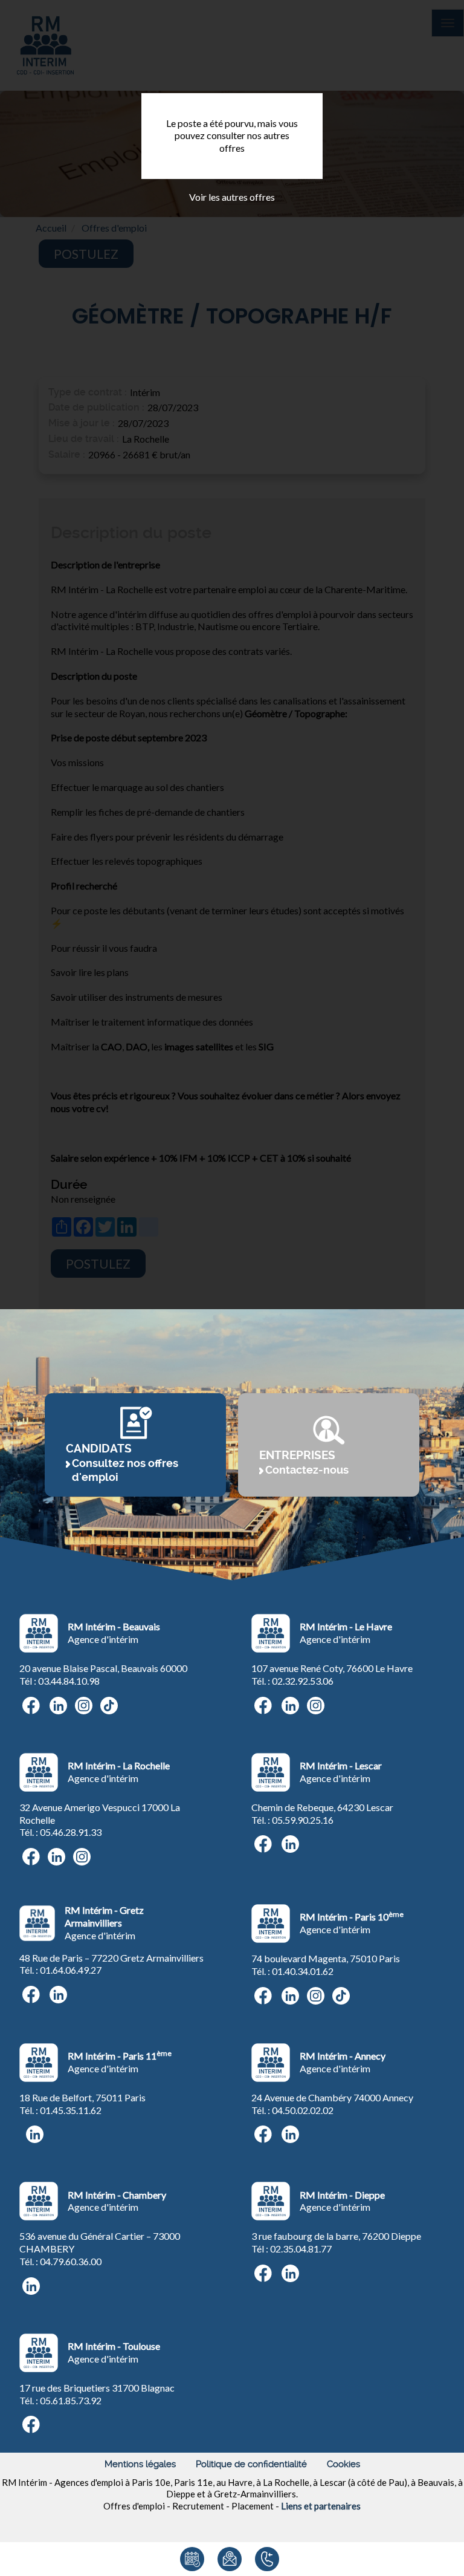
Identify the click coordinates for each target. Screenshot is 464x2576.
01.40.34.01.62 (303, 1971)
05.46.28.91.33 (71, 1832)
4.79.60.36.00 (73, 2261)
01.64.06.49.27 (71, 1970)
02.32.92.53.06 (303, 1681)
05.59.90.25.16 (303, 1820)
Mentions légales (140, 2464)
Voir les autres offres (232, 197)
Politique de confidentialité (251, 2464)
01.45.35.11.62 (71, 2110)
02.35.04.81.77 (301, 2249)
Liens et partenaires (321, 2506)
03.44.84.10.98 (69, 1681)
